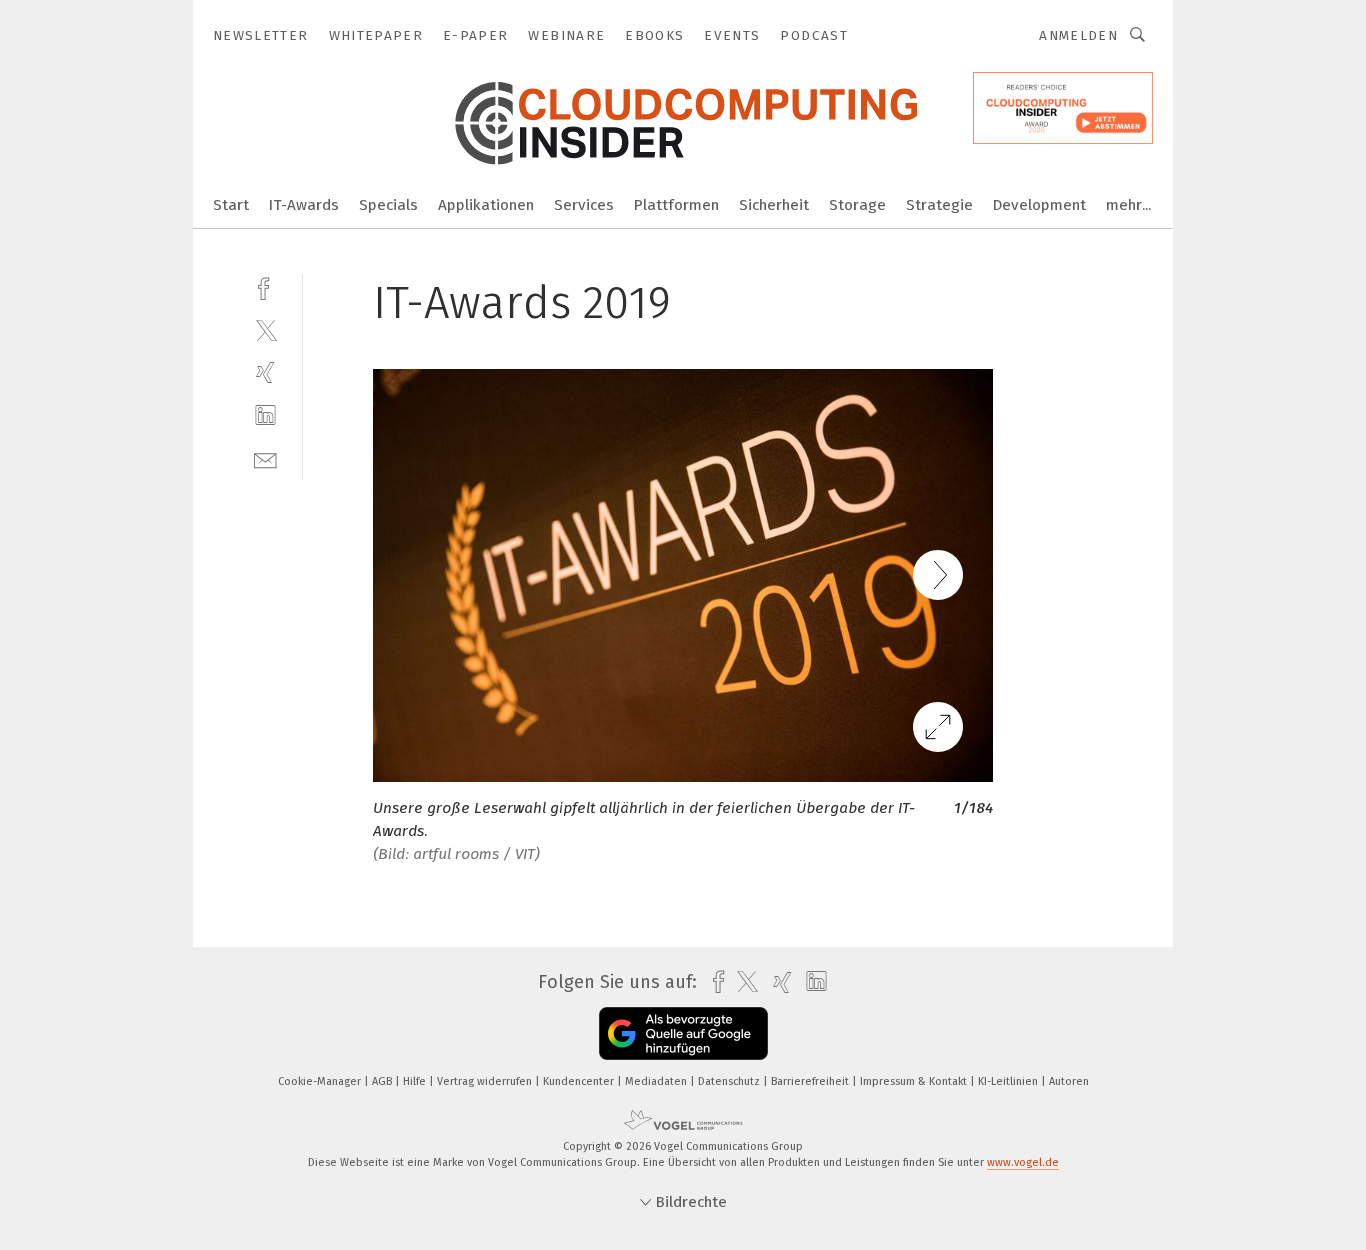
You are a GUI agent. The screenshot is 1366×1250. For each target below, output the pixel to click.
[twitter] (265, 329)
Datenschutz (730, 1081)
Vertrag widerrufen (486, 1081)
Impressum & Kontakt (915, 1081)
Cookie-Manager (321, 1081)
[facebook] (265, 286)
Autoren (1069, 1081)
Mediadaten (657, 1081)
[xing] (265, 372)
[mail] (265, 458)
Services (584, 205)
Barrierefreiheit (811, 1081)
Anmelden (1078, 35)
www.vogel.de (1023, 1162)
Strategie (939, 205)
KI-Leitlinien (1009, 1081)
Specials (388, 205)
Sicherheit (774, 205)
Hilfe (416, 1081)
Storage (857, 205)
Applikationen (486, 205)
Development (1039, 205)
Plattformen (676, 205)
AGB (383, 1081)
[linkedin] (265, 415)
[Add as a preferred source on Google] (683, 1033)
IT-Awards (304, 205)
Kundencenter (580, 1081)
